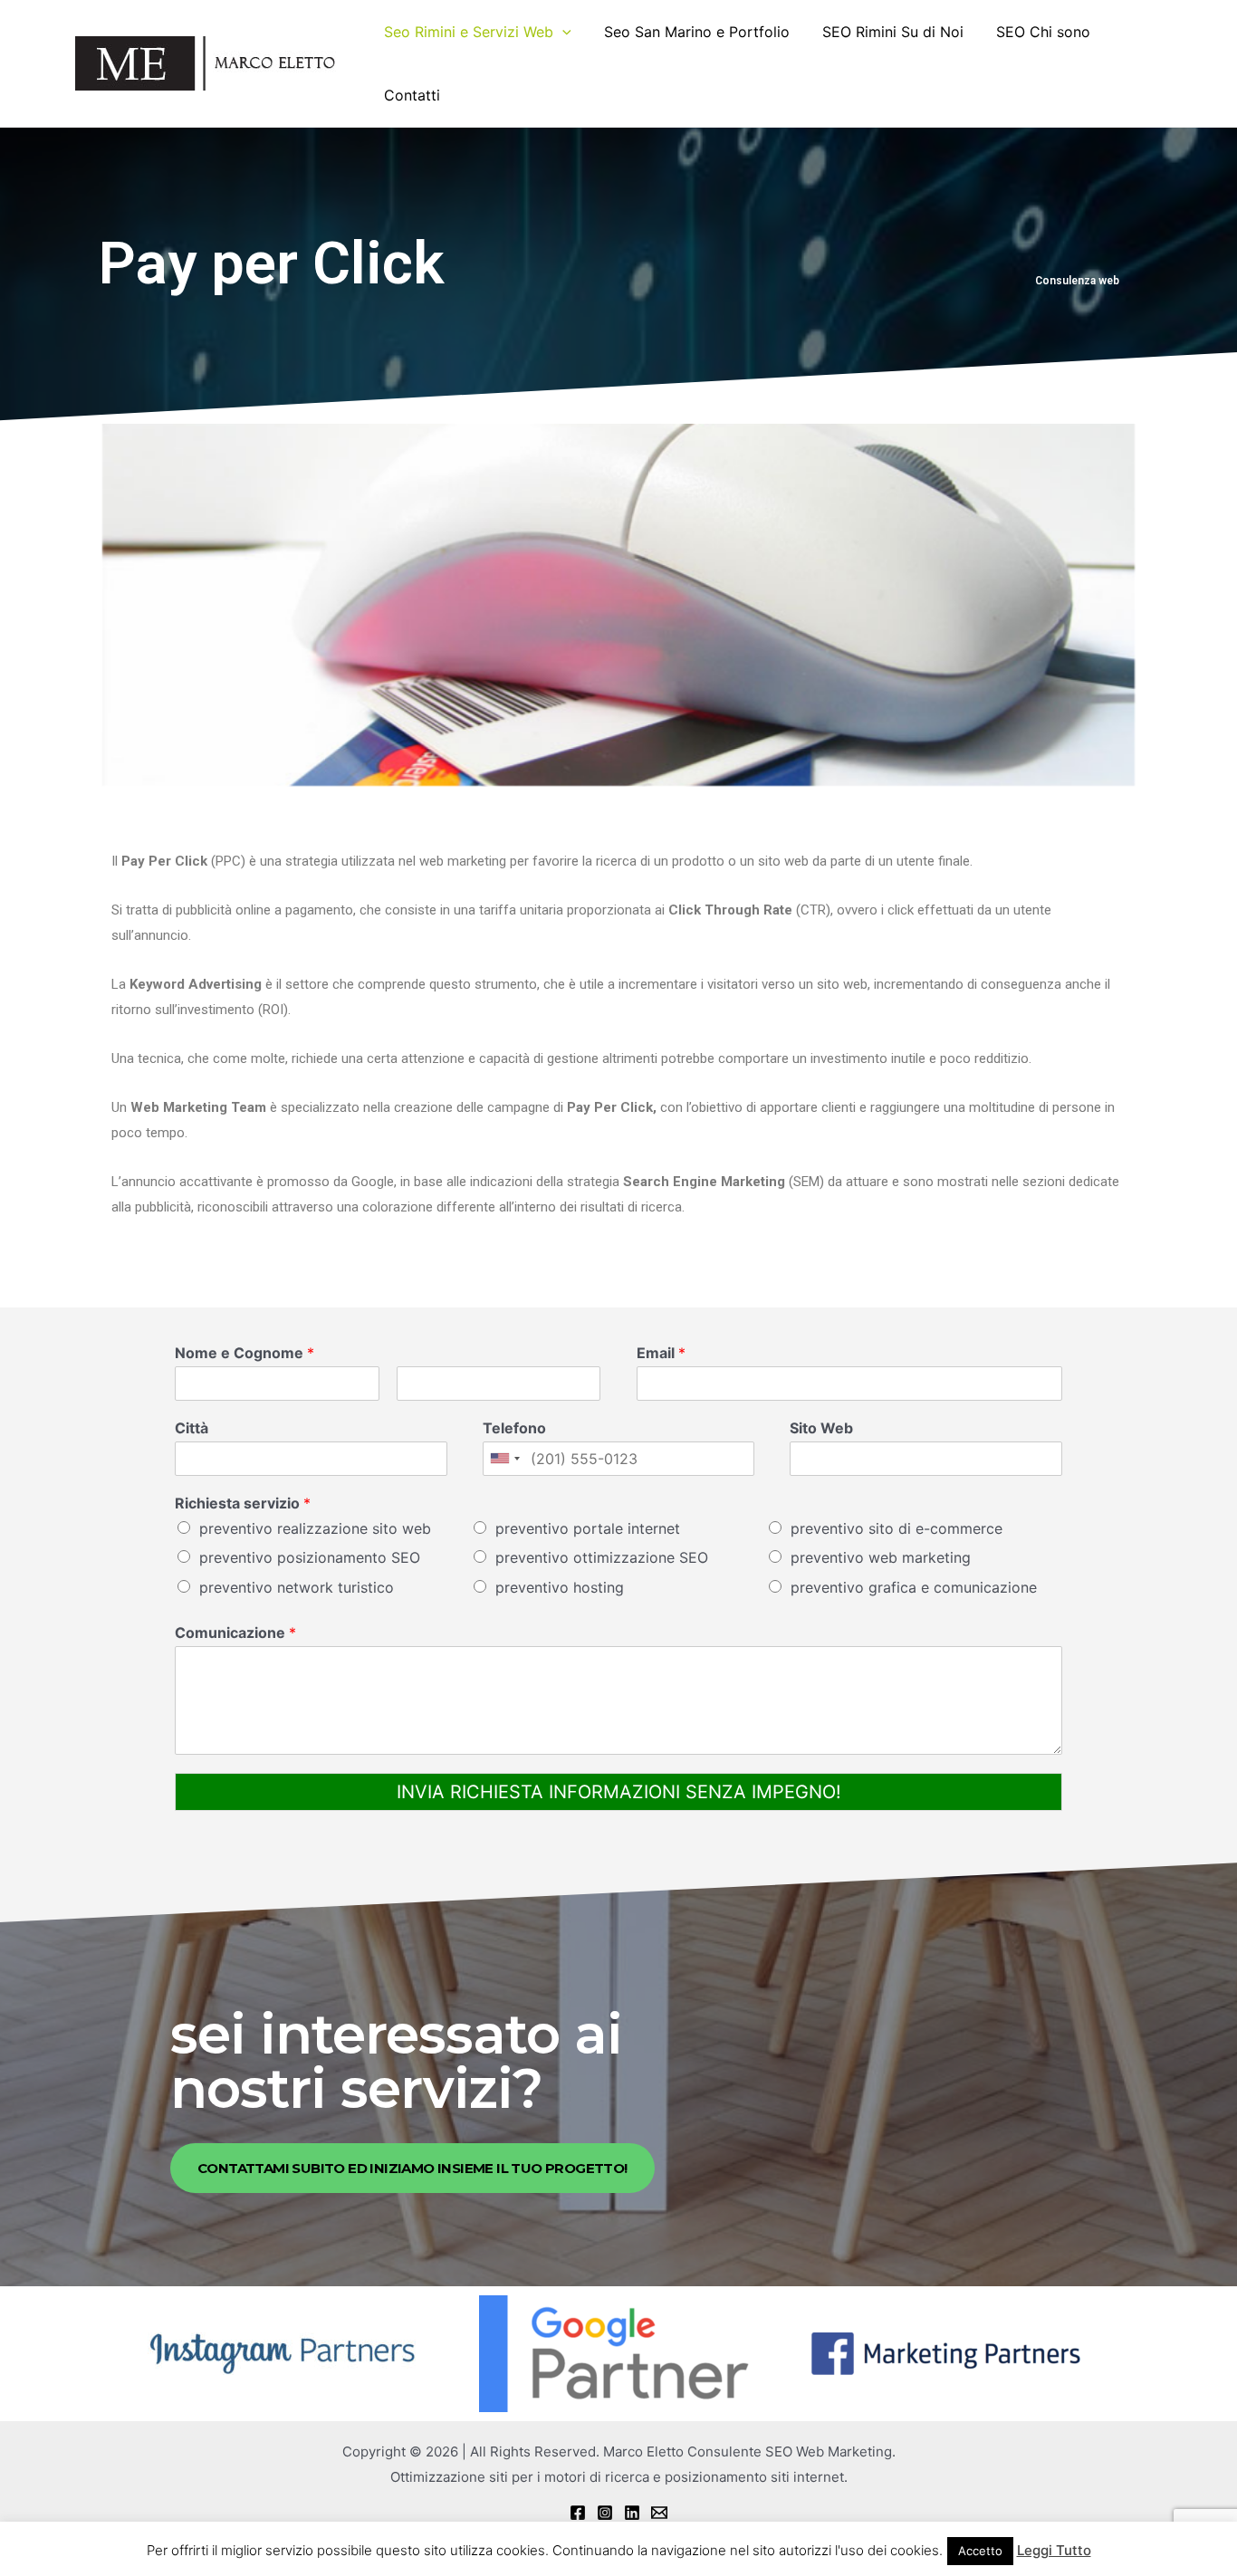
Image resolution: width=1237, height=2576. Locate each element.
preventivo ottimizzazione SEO (602, 1557)
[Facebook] (578, 2513)
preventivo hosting (560, 1587)
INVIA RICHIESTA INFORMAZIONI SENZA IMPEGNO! (619, 1792)
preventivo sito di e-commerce (897, 1528)
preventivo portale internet (588, 1528)
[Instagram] (605, 2513)
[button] (412, 2168)
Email (661, 1353)
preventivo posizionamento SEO (310, 1557)
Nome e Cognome (245, 1353)
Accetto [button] (980, 2551)
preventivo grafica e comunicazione (914, 1587)
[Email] (659, 2513)
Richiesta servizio (243, 1503)
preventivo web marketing (881, 1557)
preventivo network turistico (297, 1587)
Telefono (514, 1428)
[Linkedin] (632, 2513)
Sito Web (821, 1428)
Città (192, 1428)
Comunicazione (235, 1633)
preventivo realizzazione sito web (315, 1528)
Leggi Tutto (1054, 2550)
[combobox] (504, 1459)
